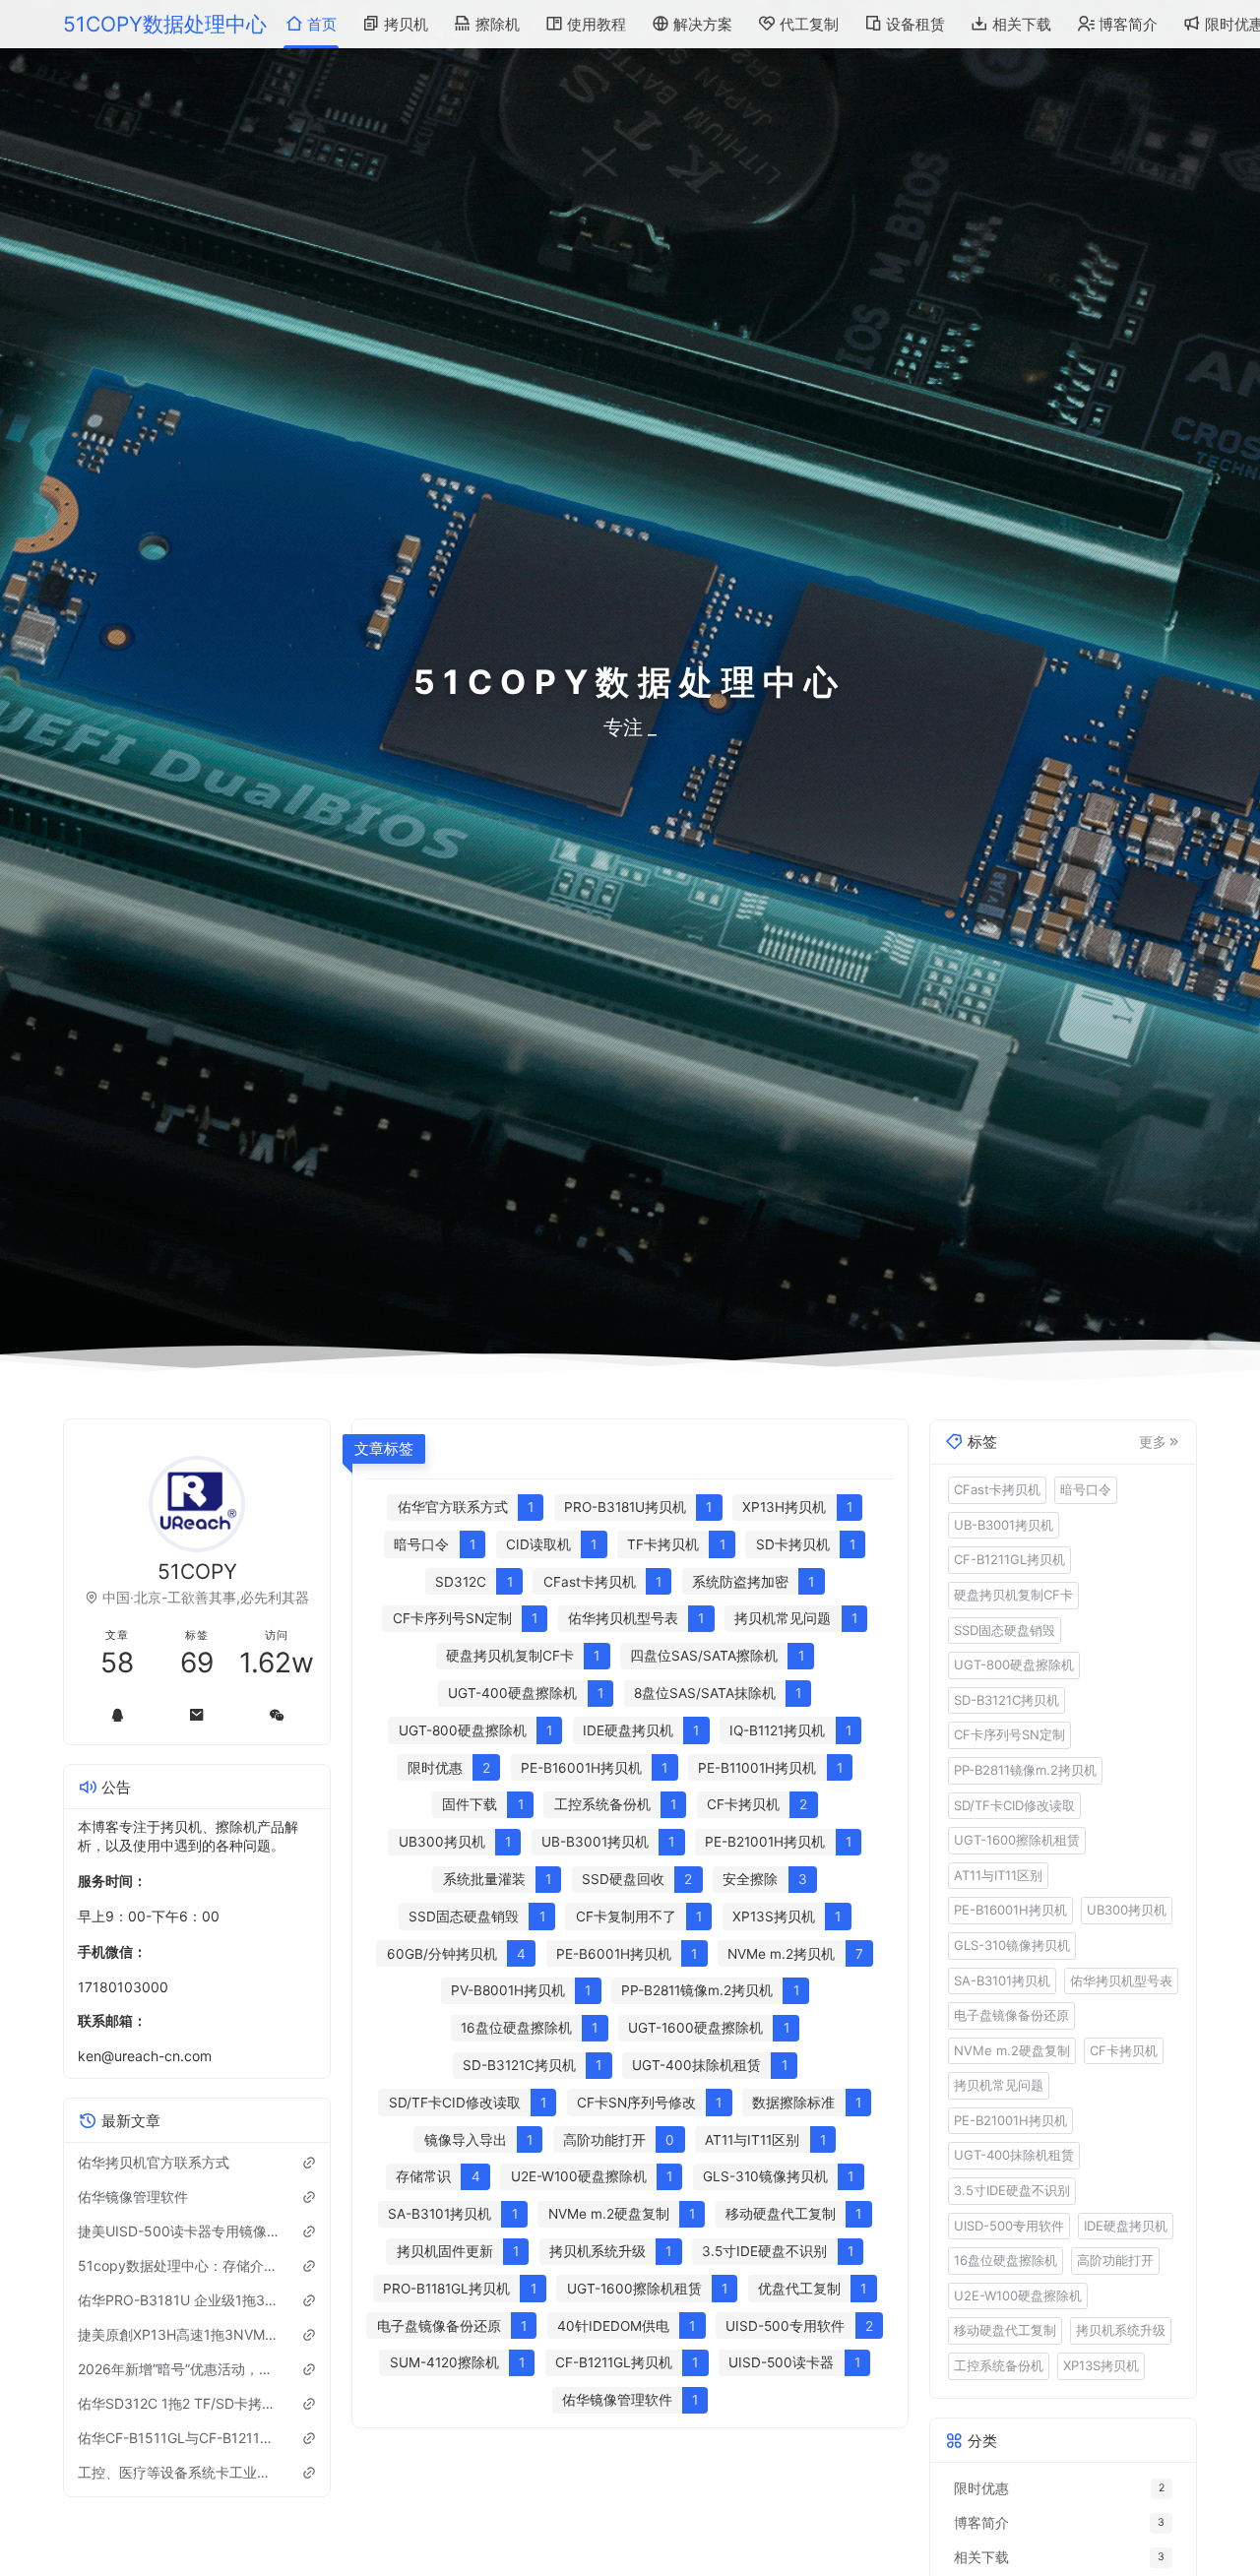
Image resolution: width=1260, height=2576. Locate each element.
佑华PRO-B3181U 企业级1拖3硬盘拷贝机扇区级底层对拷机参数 (179, 2300)
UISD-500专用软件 (1009, 2225)
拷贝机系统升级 (1121, 2330)
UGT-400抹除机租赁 (1014, 2155)
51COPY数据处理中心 (165, 24)
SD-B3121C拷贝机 (1007, 1699)
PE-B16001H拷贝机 (1010, 1910)
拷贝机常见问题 (999, 2085)
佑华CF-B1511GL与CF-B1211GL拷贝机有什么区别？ (179, 2438)
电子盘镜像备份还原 (1011, 2014)
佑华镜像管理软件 (133, 2197)
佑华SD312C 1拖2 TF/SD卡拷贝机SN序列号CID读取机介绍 (179, 2403)
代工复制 (809, 24)
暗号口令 (1086, 1489)
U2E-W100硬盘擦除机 (1018, 2294)
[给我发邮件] (197, 1715)
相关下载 (1022, 24)
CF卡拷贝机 (1124, 2049)
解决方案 (703, 24)
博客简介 (1128, 24)
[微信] (277, 1715)
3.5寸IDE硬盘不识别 (1012, 2189)
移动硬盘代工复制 (1005, 2330)
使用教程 (597, 24)
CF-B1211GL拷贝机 (1009, 1559)
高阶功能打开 (1115, 2260)
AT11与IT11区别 (998, 1874)
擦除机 (498, 24)
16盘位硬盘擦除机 (1006, 2260)
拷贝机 (406, 24)
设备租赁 (915, 24)
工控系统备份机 (999, 2364)
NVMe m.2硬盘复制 (1012, 2049)
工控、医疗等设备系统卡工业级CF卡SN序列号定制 (179, 2472)
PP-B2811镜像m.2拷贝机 (1025, 1769)
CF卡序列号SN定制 (1009, 1734)
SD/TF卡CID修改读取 (1014, 1804)
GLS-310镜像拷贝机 (1012, 1944)
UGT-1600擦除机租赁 (1017, 1840)
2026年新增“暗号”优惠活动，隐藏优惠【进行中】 (179, 2369)
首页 (322, 24)
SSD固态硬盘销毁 (1005, 1629)
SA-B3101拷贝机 (1002, 1979)
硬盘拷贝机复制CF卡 (1013, 1594)
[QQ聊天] (118, 1715)
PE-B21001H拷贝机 (1010, 2119)
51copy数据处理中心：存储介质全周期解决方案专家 (179, 2265)
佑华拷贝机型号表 (1121, 1979)
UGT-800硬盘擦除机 (1014, 1665)
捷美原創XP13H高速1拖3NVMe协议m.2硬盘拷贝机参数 (179, 2334)
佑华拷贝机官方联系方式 (154, 2162)
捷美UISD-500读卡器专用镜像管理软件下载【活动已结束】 (179, 2231)
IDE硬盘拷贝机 (1126, 2225)
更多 (1153, 1441)
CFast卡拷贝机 (997, 1489)
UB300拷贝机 (1127, 1910)
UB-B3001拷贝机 (1004, 1524)
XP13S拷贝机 (1101, 2364)
